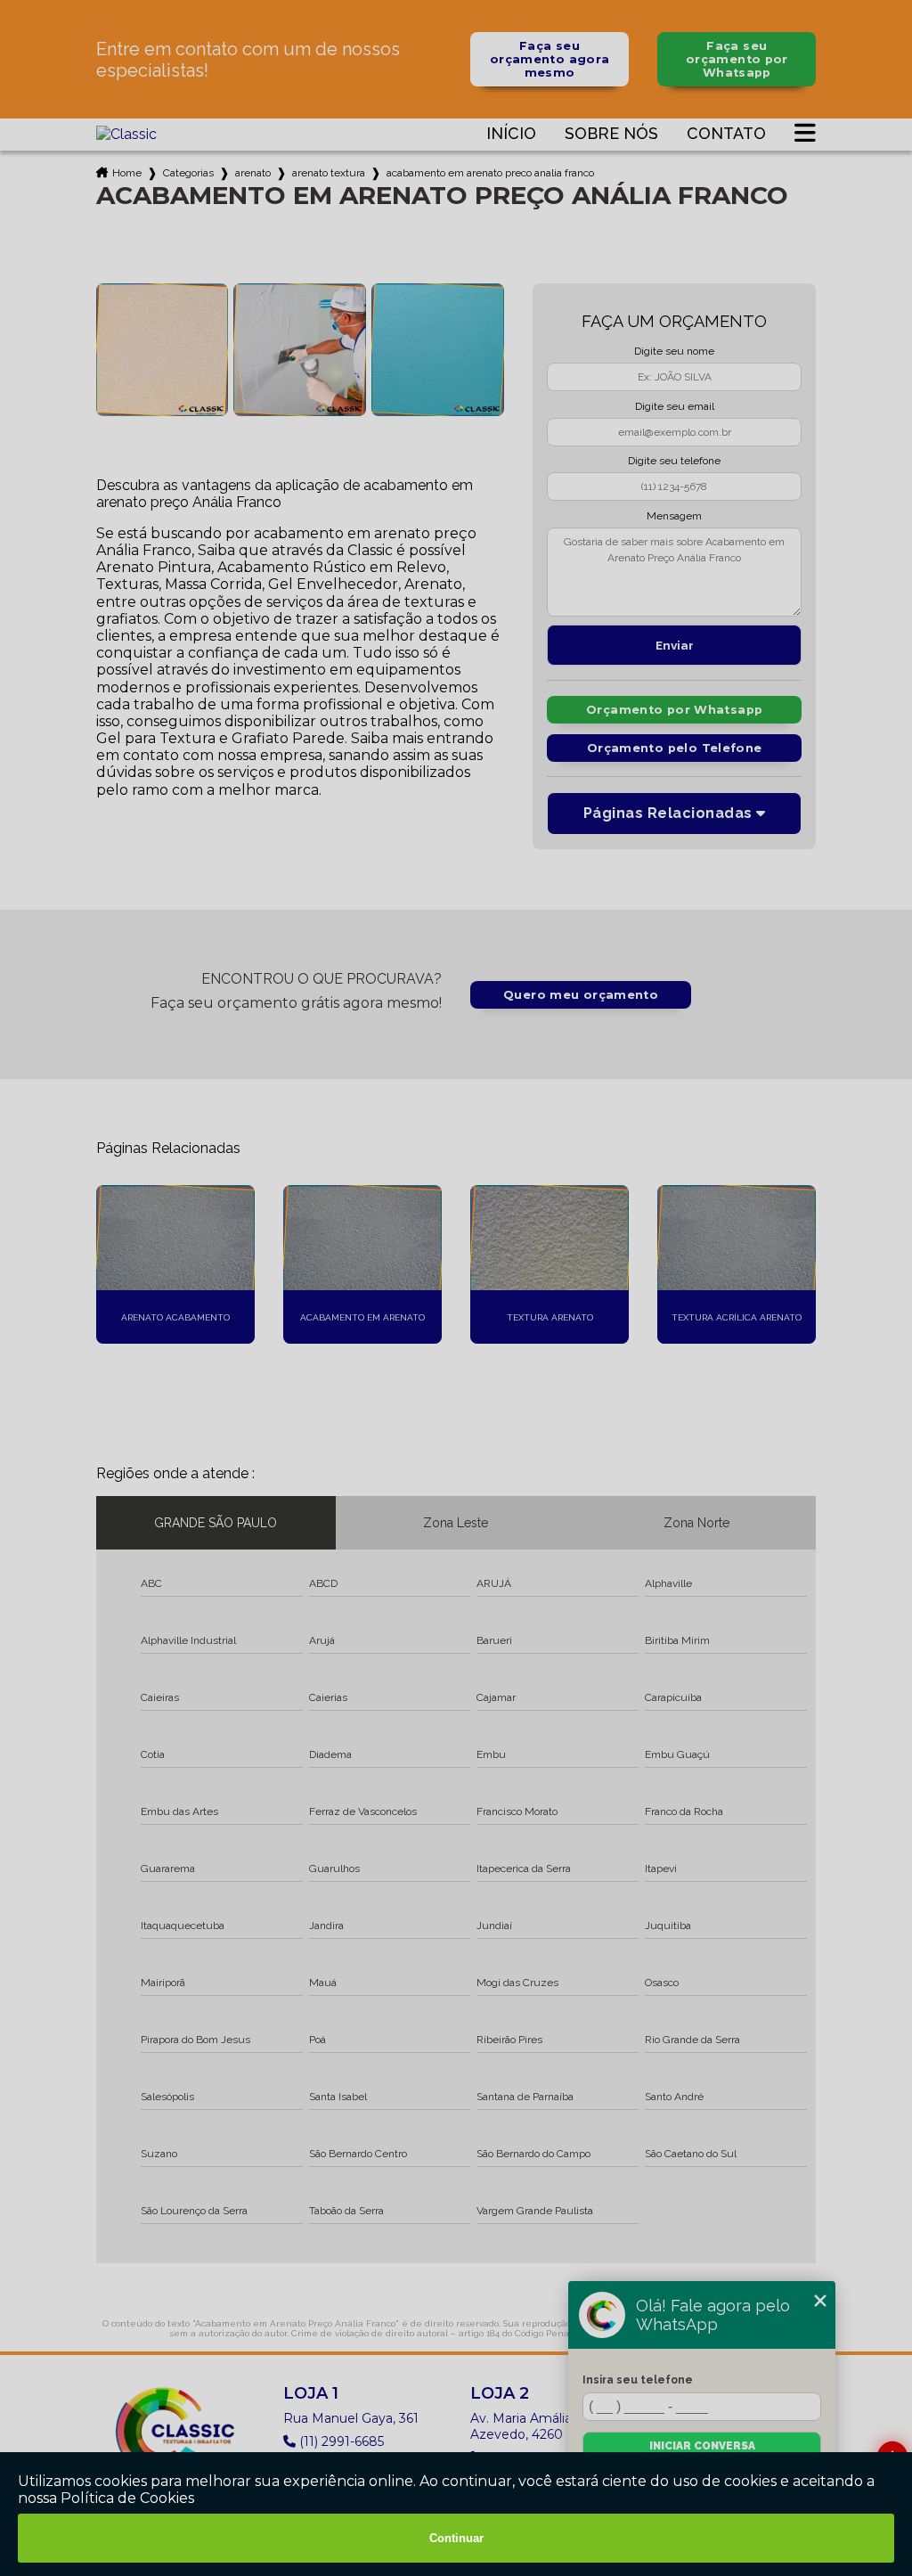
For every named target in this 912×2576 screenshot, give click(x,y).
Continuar (456, 2538)
